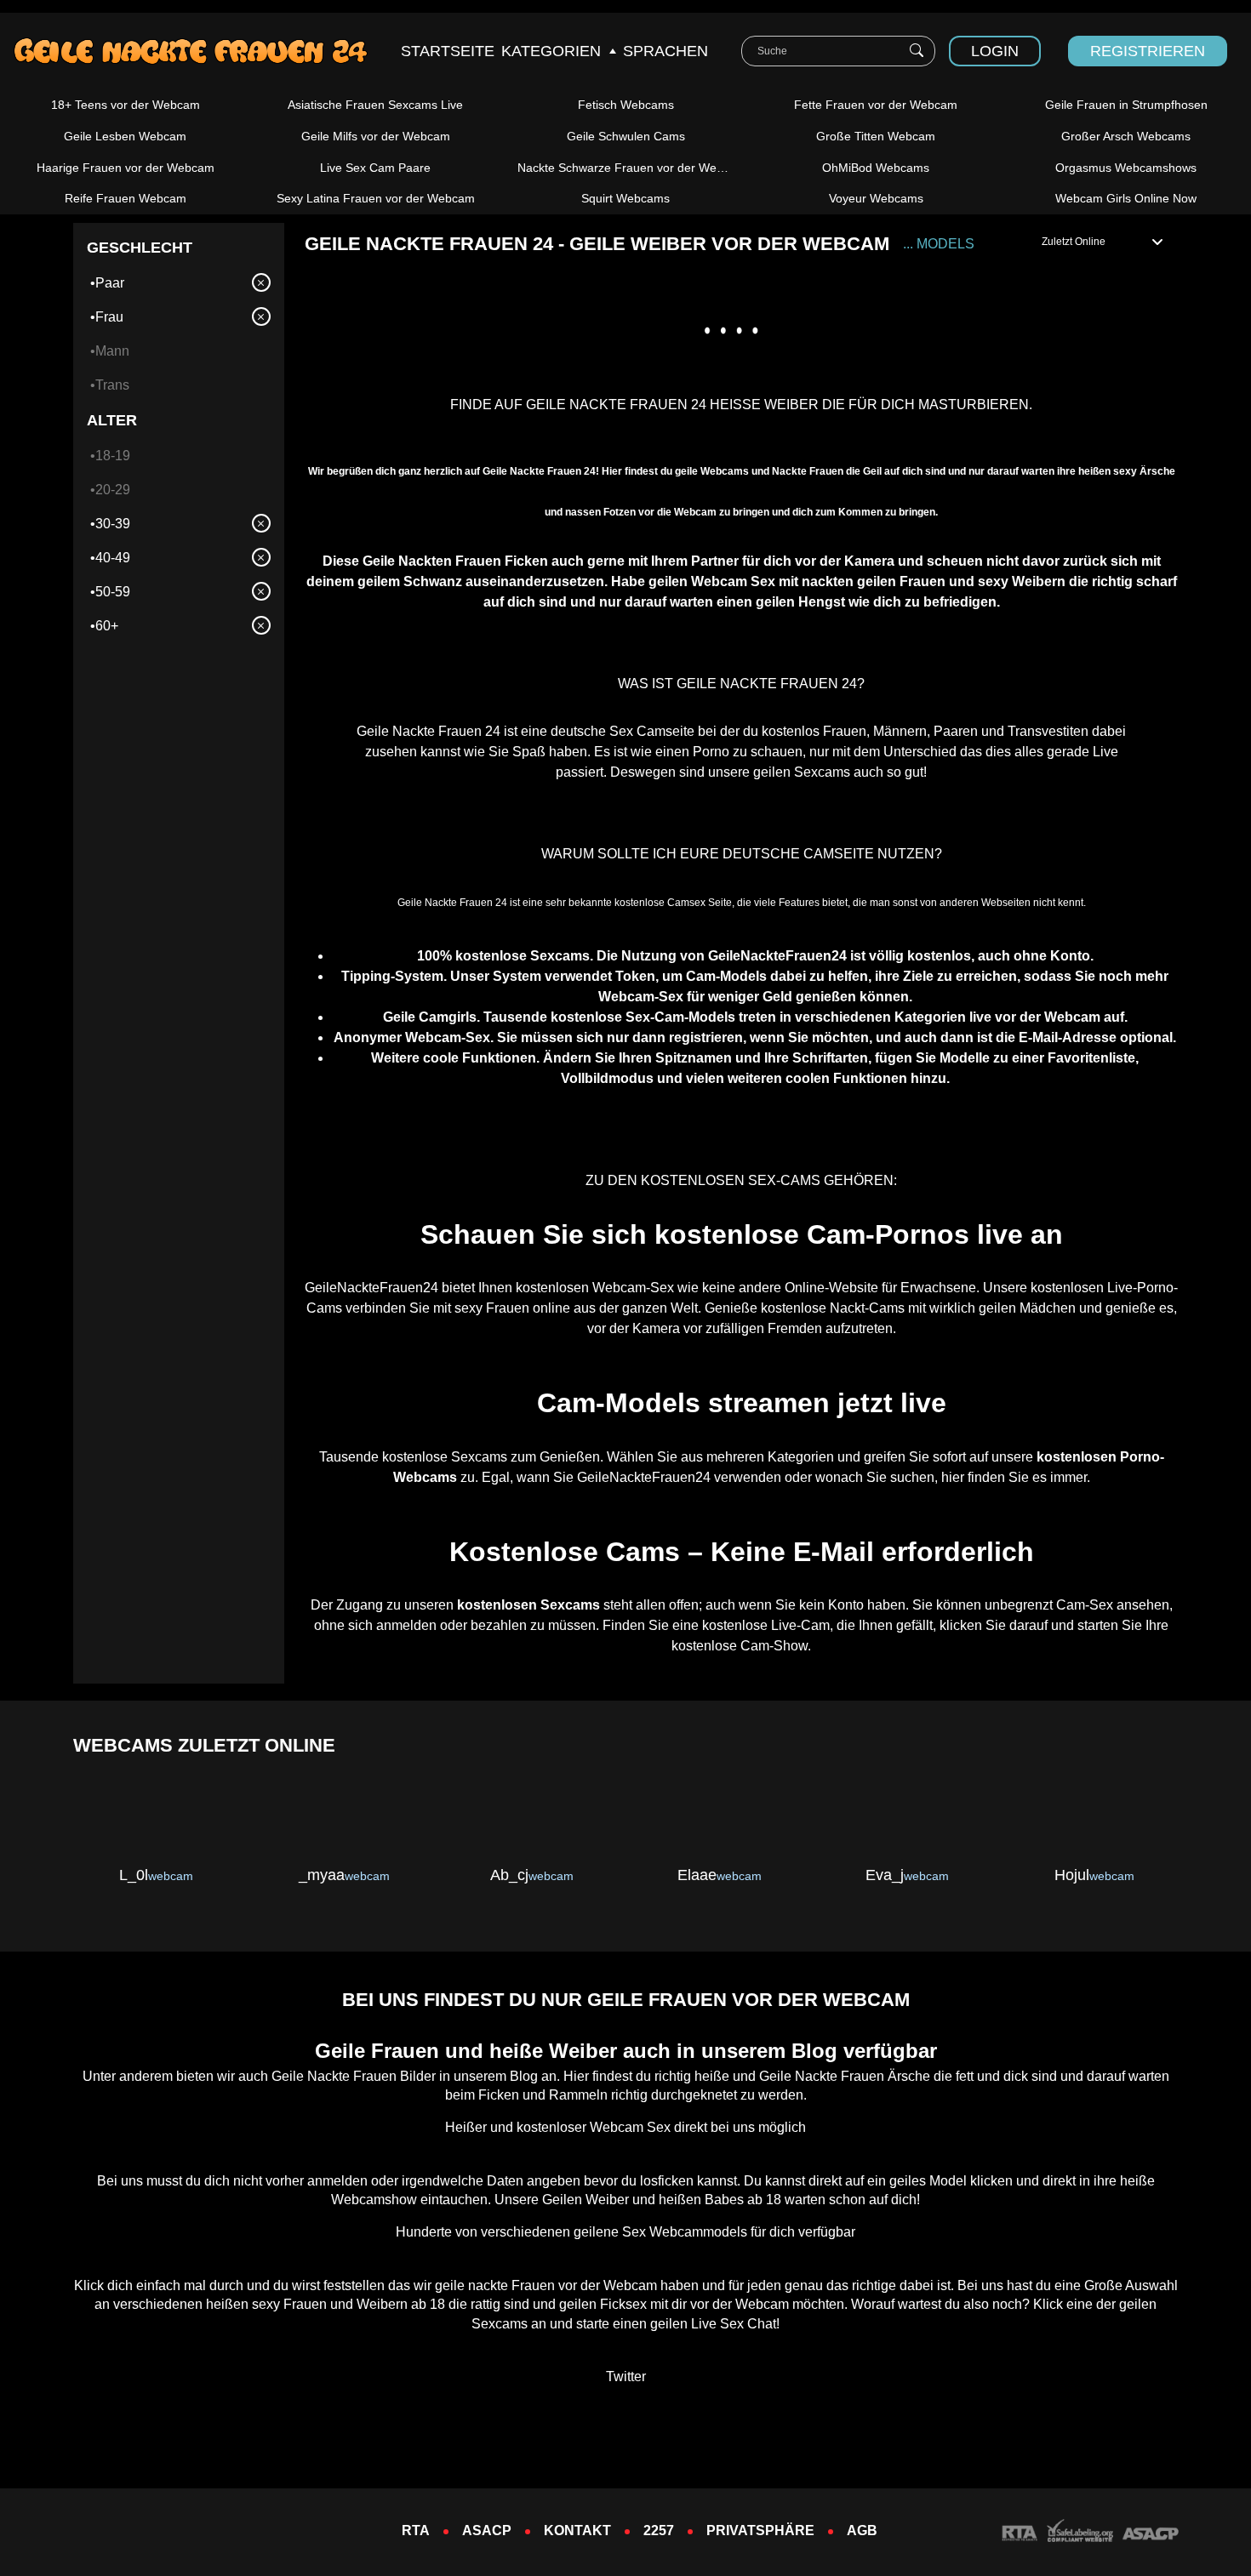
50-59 (113, 592)
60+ (107, 626)
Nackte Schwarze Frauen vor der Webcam (632, 168)
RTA (416, 2530)
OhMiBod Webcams (876, 168)
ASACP (487, 2530)
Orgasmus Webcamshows (1126, 168)
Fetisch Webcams (626, 105)
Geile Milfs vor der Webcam (376, 136)
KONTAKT (577, 2530)
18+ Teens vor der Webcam (126, 105)
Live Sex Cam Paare (375, 168)
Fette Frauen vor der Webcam (876, 105)
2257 (659, 2530)
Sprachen (665, 51)
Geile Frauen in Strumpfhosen (1126, 105)
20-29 (113, 490)
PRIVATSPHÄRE (760, 2530)
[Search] (917, 51)
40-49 (113, 558)
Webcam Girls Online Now (1126, 198)
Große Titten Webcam (876, 136)
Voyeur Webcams (876, 198)
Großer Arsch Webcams (1126, 136)
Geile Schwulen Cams (626, 136)
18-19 (113, 456)
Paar (110, 283)
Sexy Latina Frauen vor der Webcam (376, 198)
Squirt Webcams (625, 198)
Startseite (448, 51)
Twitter (626, 2377)
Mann (112, 351)
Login (995, 51)
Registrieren (1148, 51)
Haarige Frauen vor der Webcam (126, 168)
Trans (112, 385)
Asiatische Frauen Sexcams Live (375, 105)
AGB (862, 2530)
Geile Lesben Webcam (125, 136)
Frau (109, 317)
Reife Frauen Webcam (126, 198)
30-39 (113, 524)
